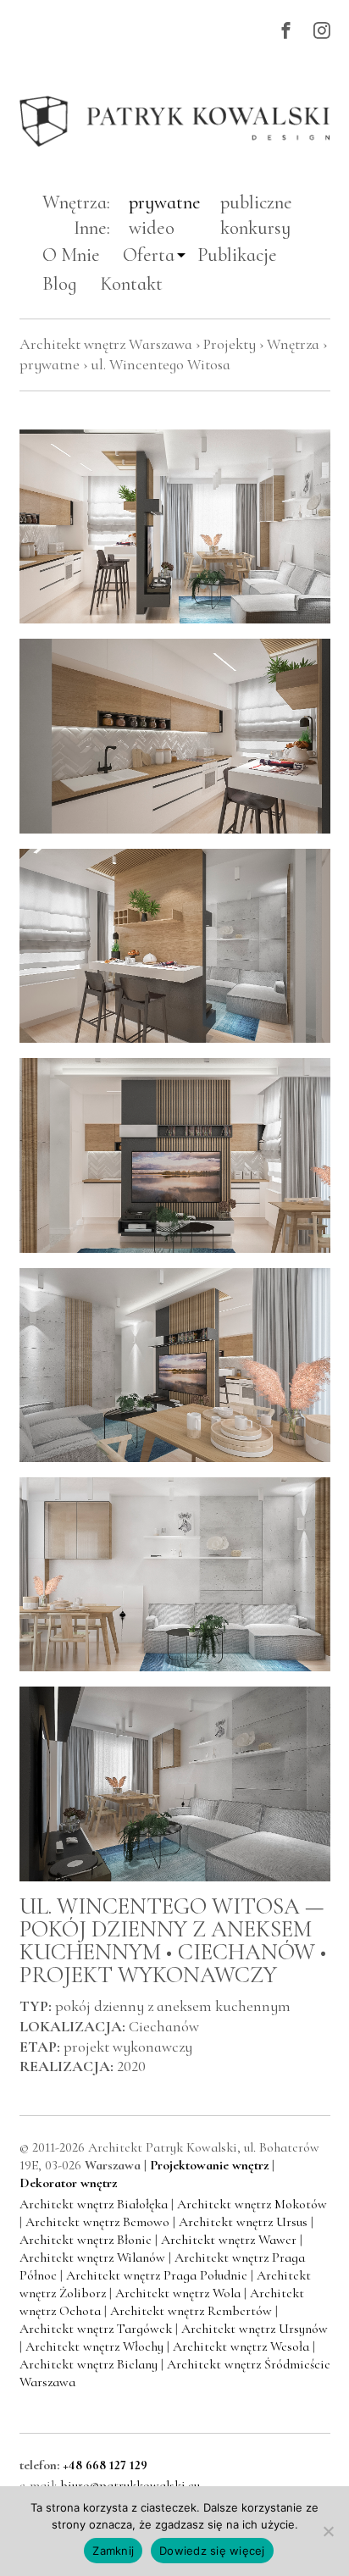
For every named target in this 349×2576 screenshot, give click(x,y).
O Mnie (71, 255)
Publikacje (237, 255)
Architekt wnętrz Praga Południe (158, 2275)
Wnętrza (293, 344)
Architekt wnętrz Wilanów (94, 2257)
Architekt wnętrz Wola (180, 2293)
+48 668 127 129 (105, 2465)
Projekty (230, 344)
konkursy (255, 227)
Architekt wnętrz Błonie (87, 2240)
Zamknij (113, 2551)
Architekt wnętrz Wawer (230, 2240)
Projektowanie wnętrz (209, 2165)
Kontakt (131, 283)
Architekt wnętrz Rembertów (193, 2311)
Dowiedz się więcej (212, 2551)
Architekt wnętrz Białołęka (95, 2204)
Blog (60, 283)
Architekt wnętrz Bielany (90, 2364)
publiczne (256, 202)
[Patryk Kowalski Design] (175, 122)
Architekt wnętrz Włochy (96, 2346)
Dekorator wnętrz (68, 2183)
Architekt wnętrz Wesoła (243, 2346)
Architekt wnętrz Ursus (245, 2222)
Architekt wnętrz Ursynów (255, 2329)
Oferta (149, 255)
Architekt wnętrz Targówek (97, 2329)
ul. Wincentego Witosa (161, 364)
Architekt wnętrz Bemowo (99, 2222)
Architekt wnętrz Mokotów (252, 2204)
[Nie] (328, 2531)
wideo (152, 227)
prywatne (165, 202)
